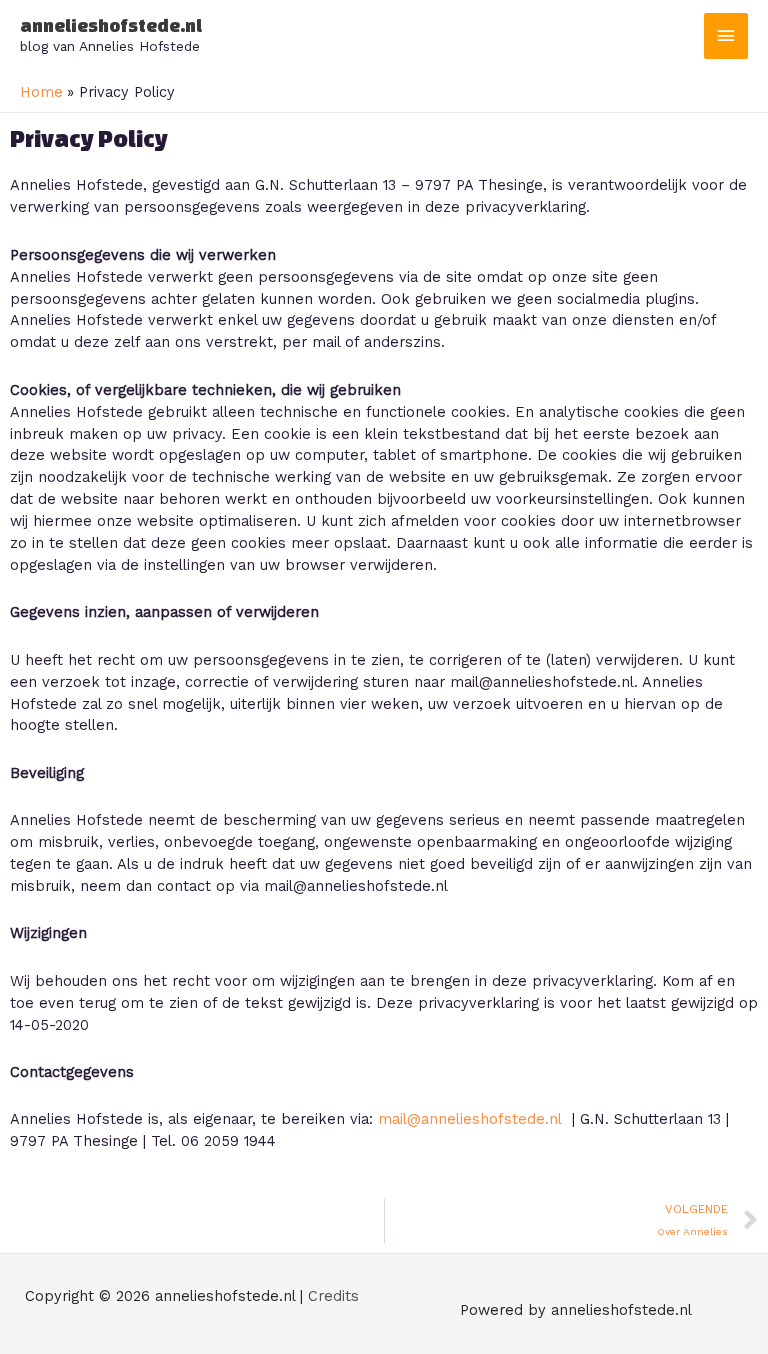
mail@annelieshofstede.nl (470, 1119)
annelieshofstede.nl (111, 25)
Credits (333, 1296)
